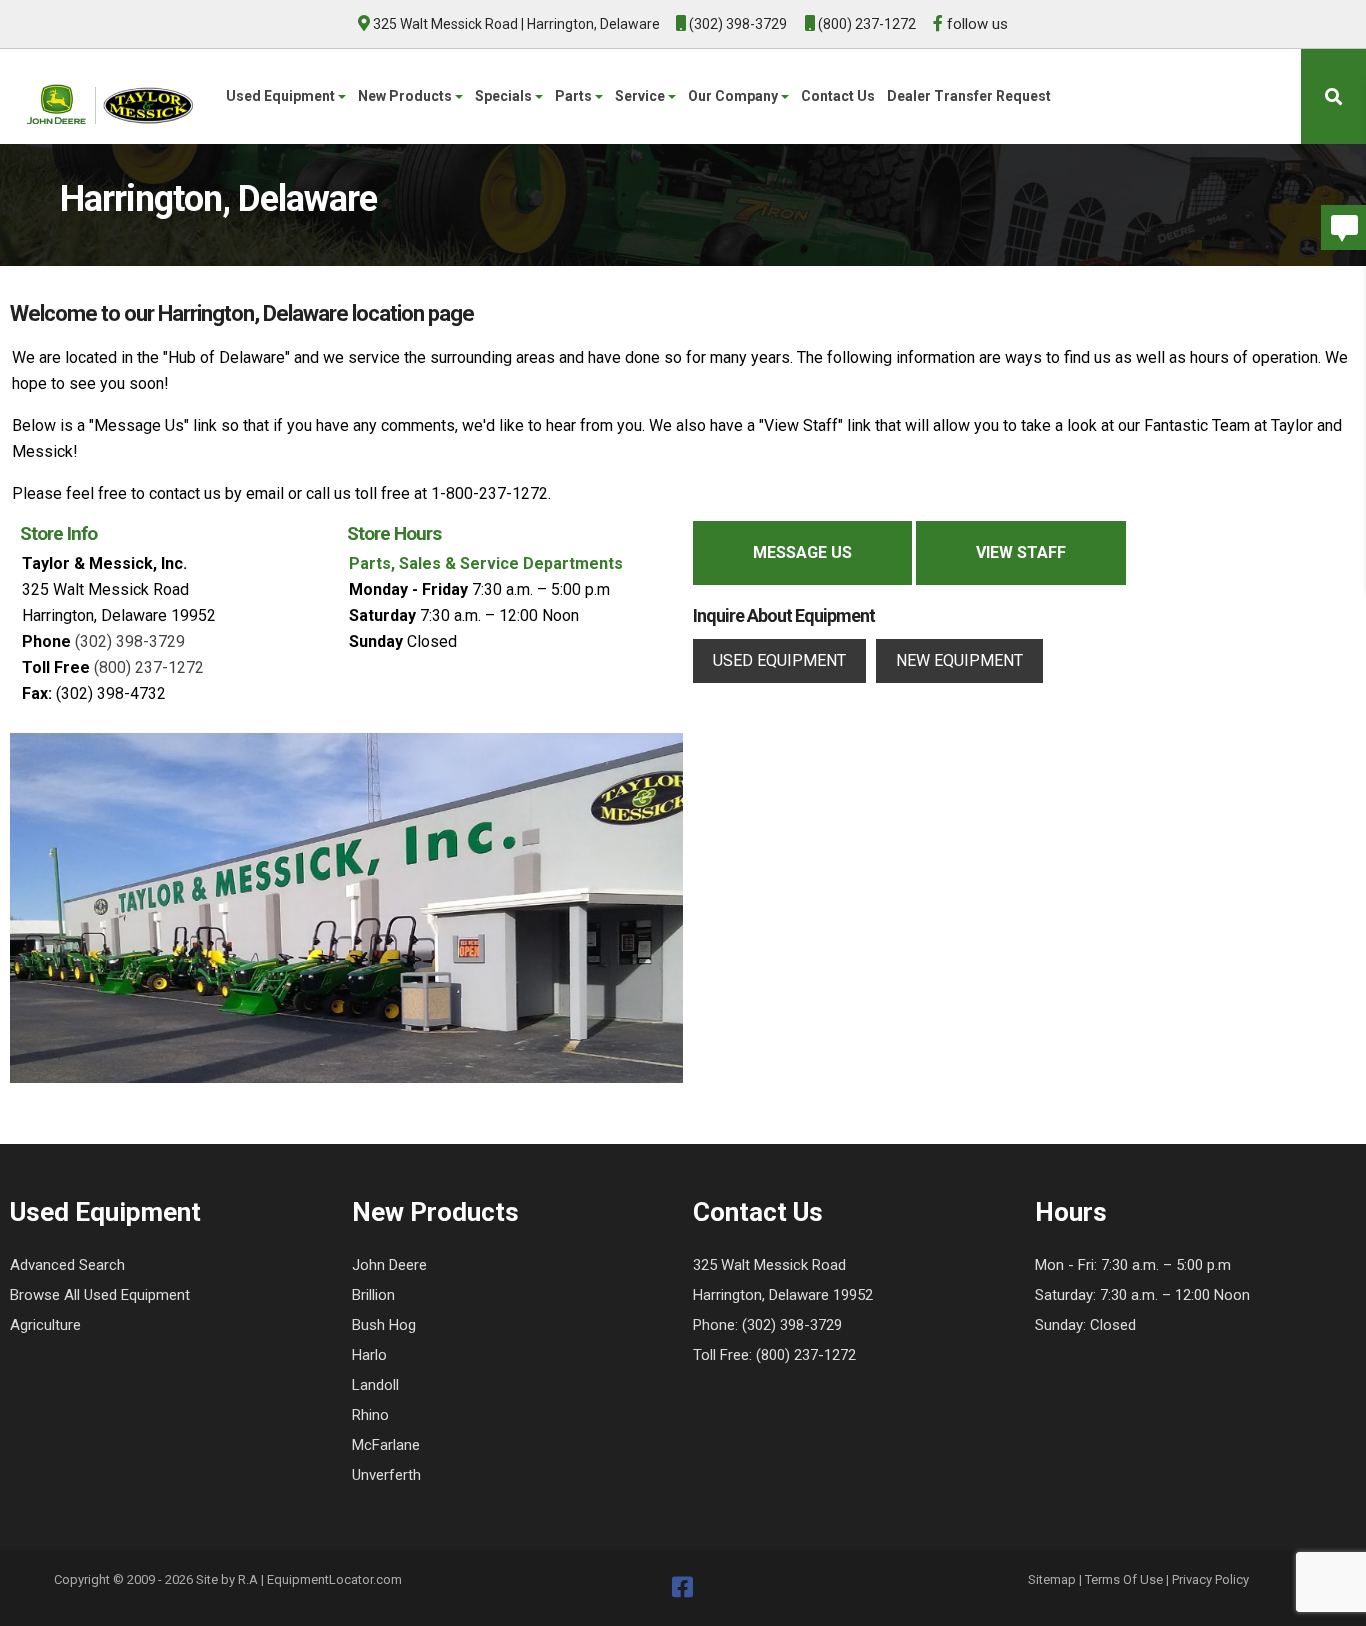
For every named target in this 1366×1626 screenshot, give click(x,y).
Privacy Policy (1210, 1579)
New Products (406, 96)
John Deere (389, 1265)
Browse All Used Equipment (100, 1295)
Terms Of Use (1124, 1579)
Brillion (373, 1295)
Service (641, 96)
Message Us (802, 552)
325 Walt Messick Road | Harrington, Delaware (516, 24)
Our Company (734, 96)
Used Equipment (282, 96)
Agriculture (45, 1325)
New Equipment (959, 660)
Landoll (375, 1385)
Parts (575, 96)
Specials (505, 96)
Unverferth (386, 1475)
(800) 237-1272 (865, 24)
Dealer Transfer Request (969, 96)
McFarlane (386, 1445)
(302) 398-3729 (736, 24)
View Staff (1021, 552)
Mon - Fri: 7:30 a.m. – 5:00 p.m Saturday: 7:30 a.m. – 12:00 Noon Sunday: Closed (1142, 1295)
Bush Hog (384, 1325)
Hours (1071, 1212)
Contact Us (838, 96)
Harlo (369, 1355)
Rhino (370, 1415)
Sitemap (1052, 1579)
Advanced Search (67, 1265)
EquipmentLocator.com (334, 1579)
